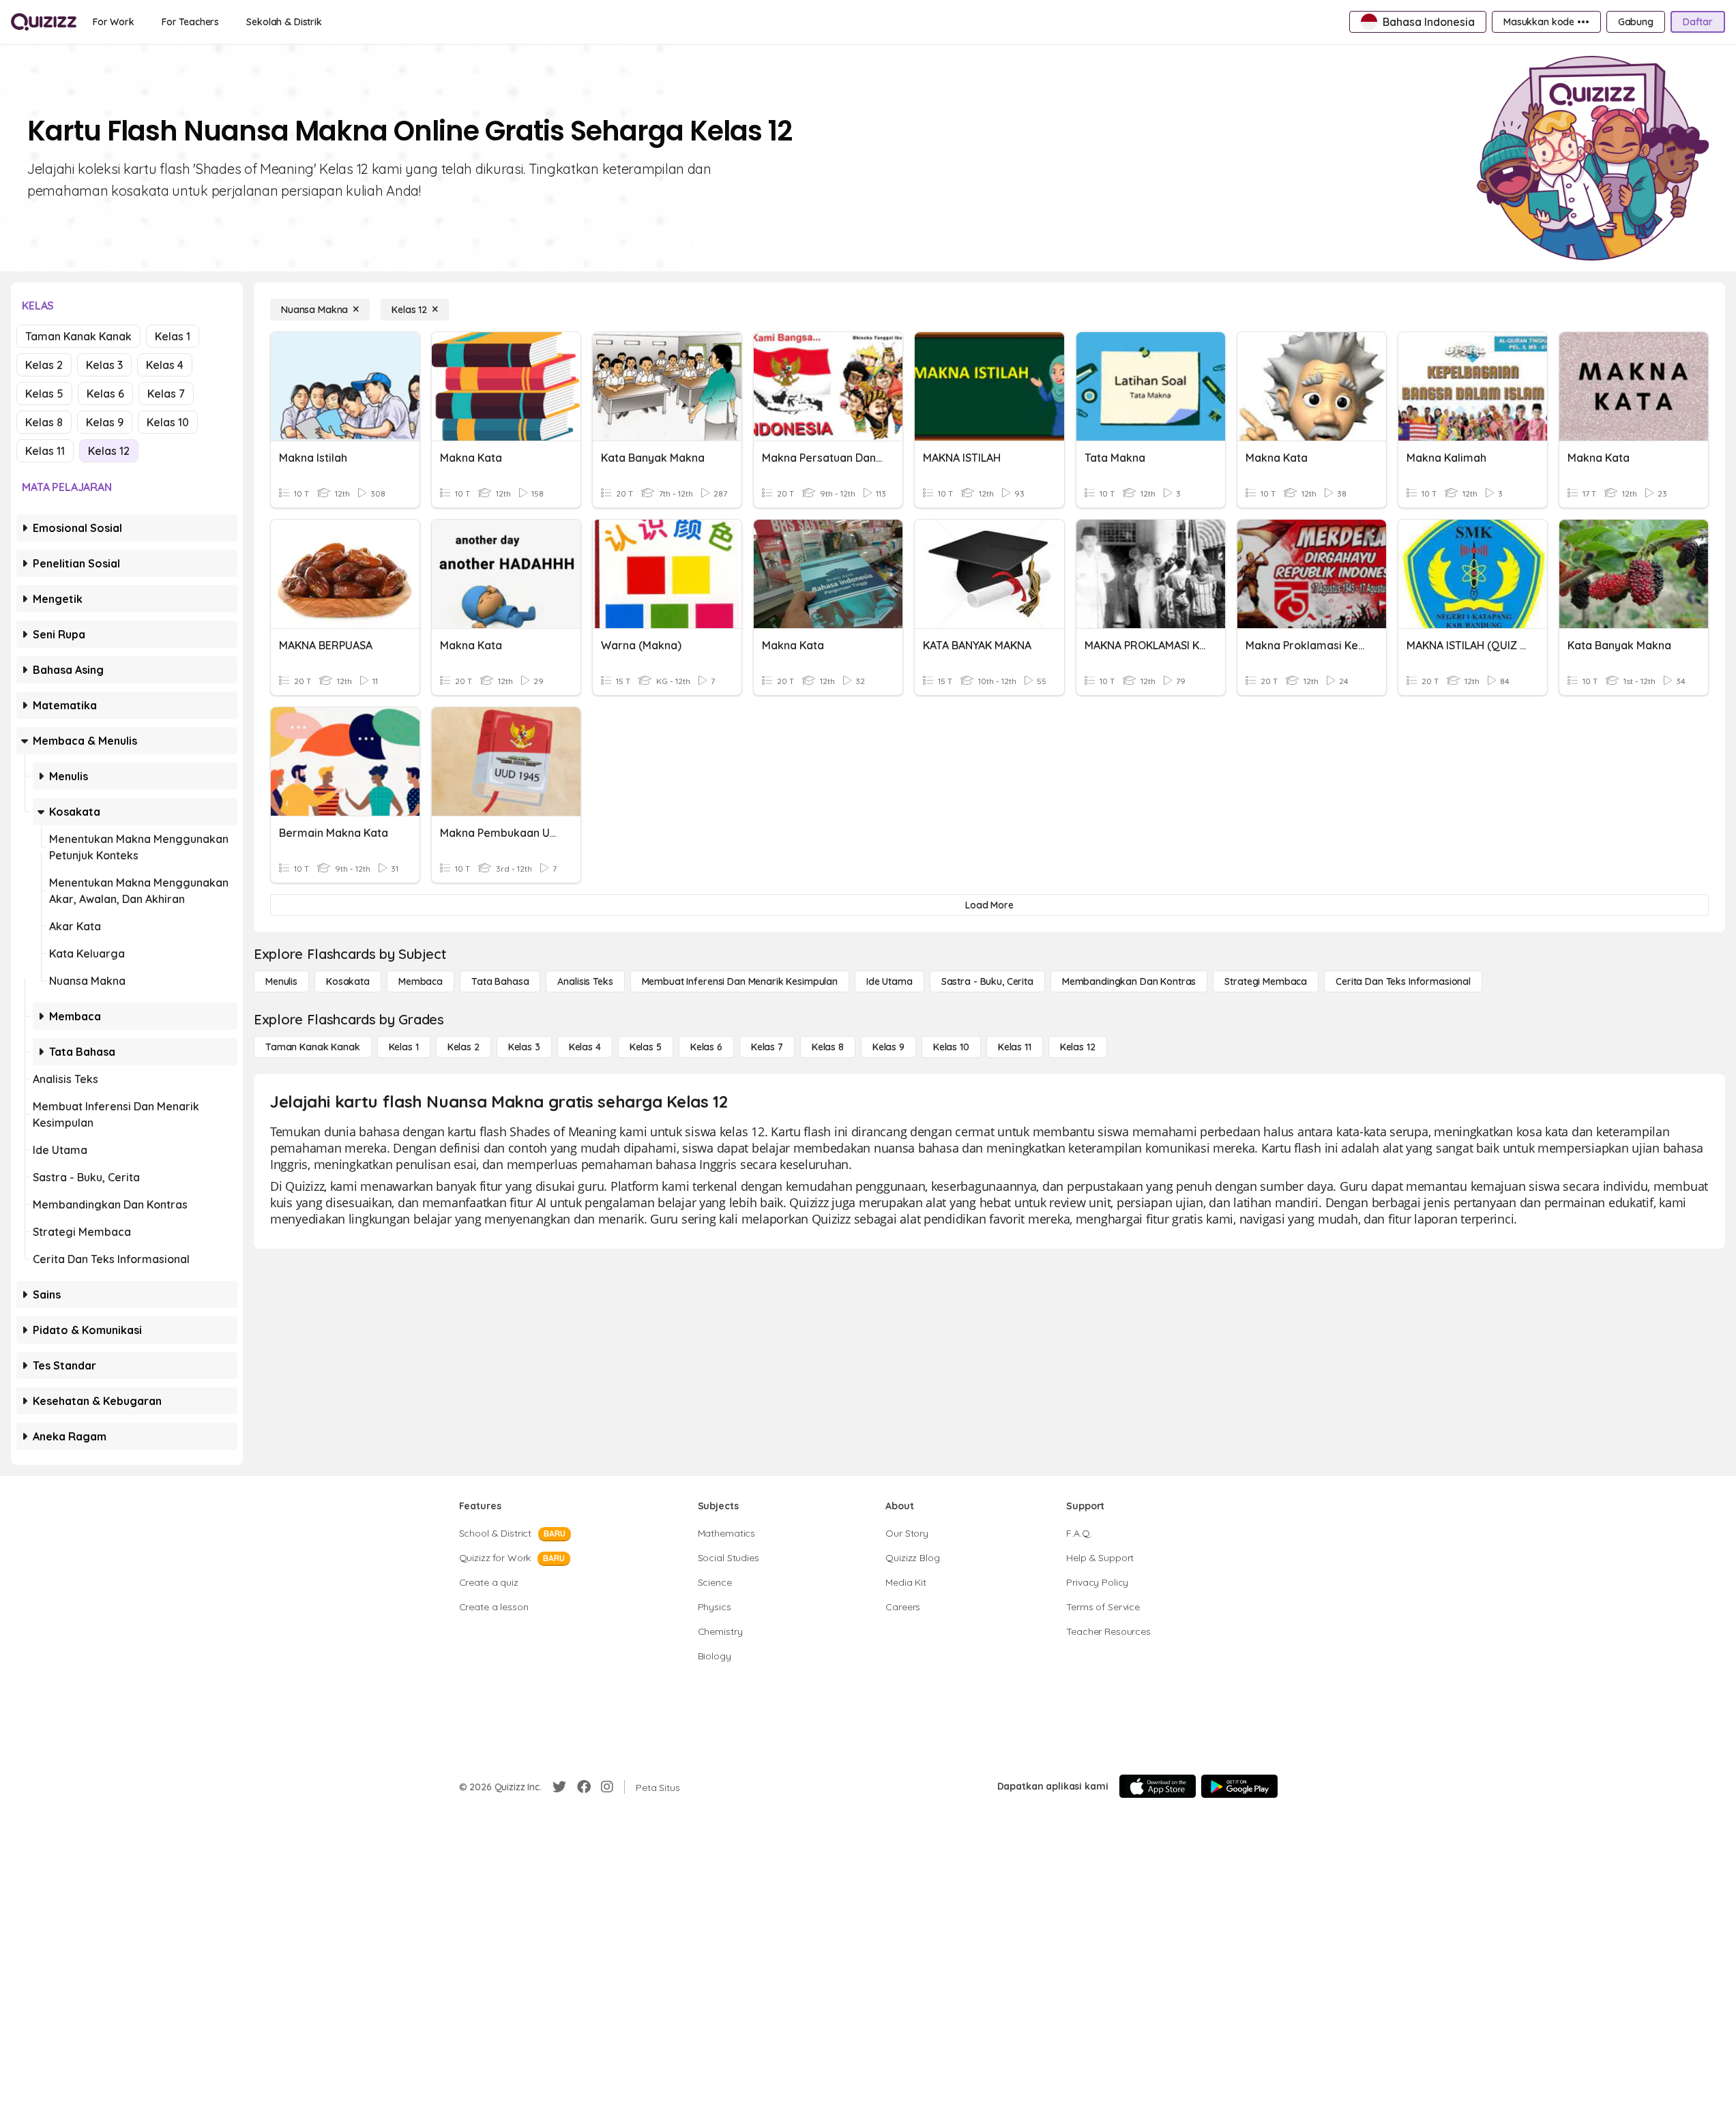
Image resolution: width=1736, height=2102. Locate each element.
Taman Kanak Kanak (78, 336)
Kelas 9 (105, 422)
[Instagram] (607, 1787)
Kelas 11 (45, 451)
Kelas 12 (109, 451)
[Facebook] (584, 1787)
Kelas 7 (166, 394)
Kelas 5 (44, 394)
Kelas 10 (168, 422)
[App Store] (1158, 1786)
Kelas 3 (104, 365)
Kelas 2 (44, 365)
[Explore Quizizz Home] (44, 22)
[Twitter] (559, 1787)
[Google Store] (1239, 1786)
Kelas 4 (165, 365)
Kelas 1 (173, 336)
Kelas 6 (105, 394)
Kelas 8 (44, 422)
